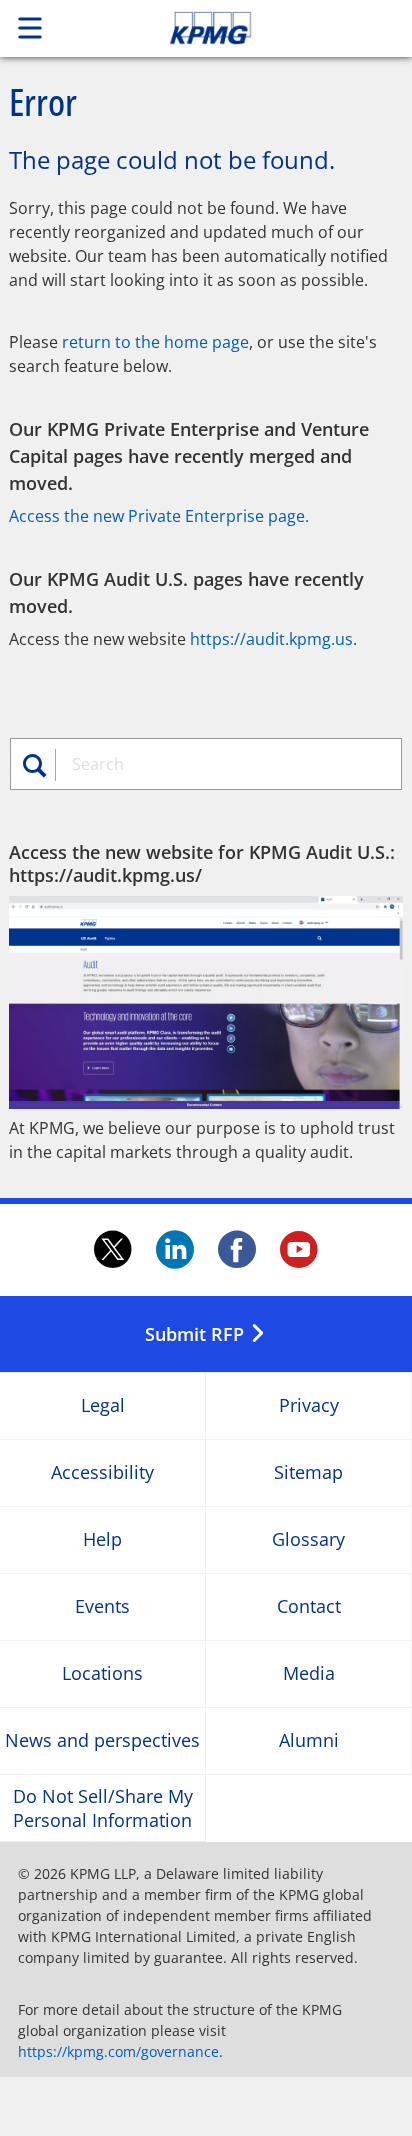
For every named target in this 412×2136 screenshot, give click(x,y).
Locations (102, 1674)
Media (309, 1674)
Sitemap (308, 1473)
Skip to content (249, 28)
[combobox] (222, 764)
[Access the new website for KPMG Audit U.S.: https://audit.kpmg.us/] (206, 1002)
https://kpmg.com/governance (118, 2051)
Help (102, 1540)
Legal (103, 1406)
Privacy (309, 1406)
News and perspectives (102, 1741)
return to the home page (155, 342)
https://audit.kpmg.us (271, 639)
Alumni (309, 1741)
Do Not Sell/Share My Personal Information (103, 1808)
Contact (309, 1607)
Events (102, 1607)
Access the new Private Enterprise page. (159, 516)
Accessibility (102, 1473)
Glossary (308, 1540)
